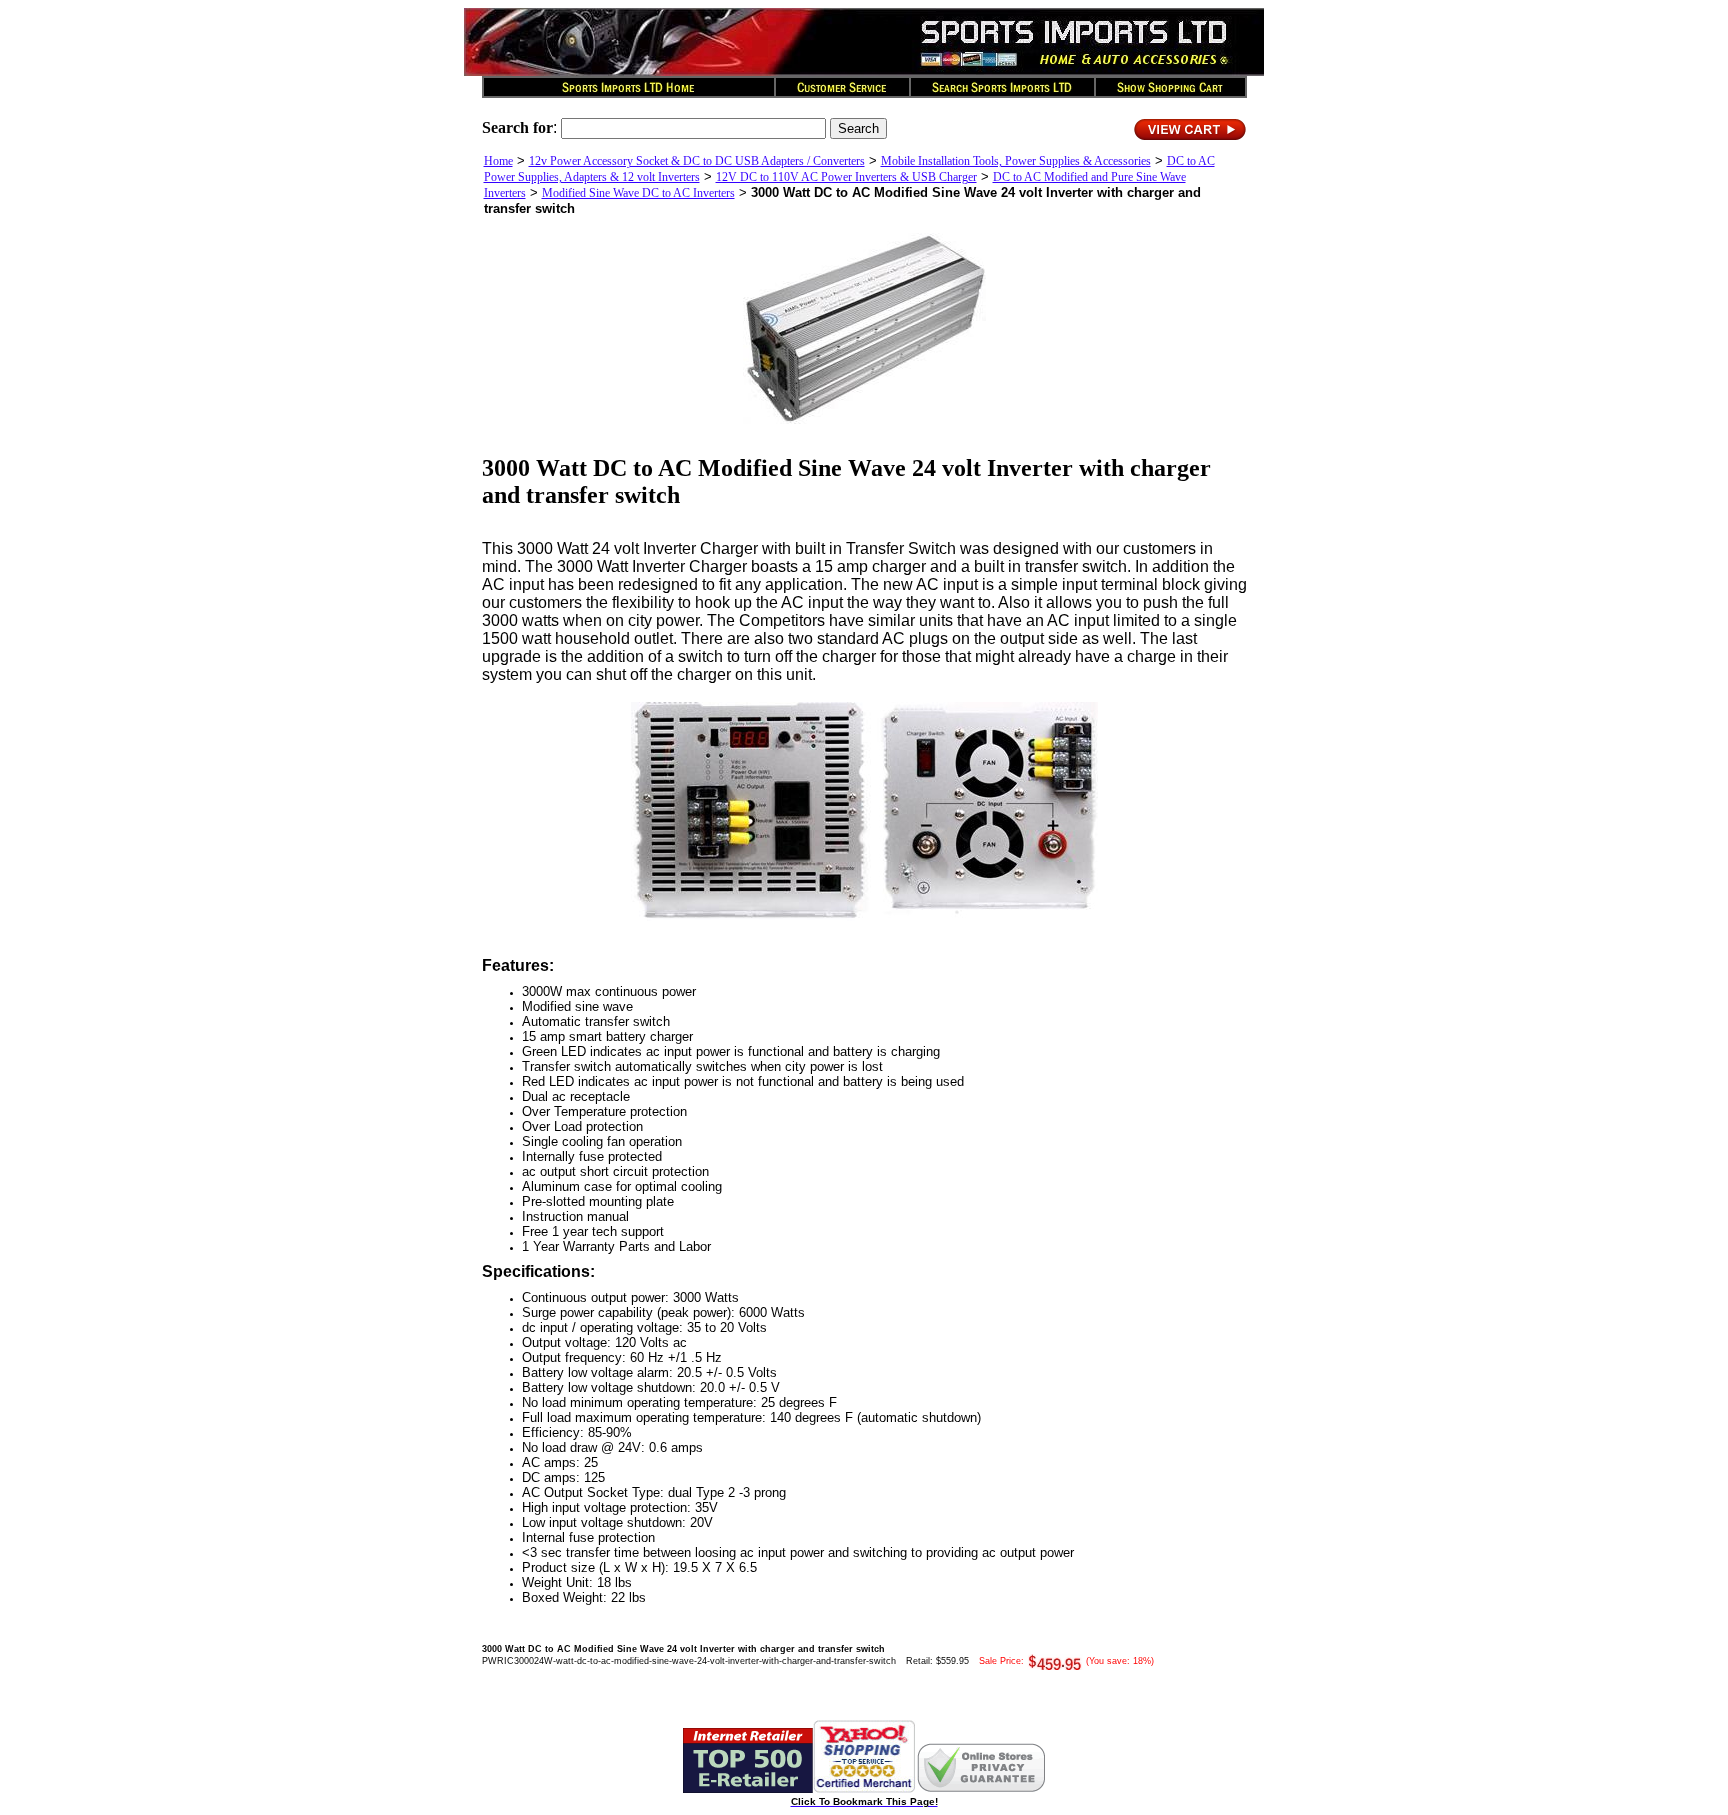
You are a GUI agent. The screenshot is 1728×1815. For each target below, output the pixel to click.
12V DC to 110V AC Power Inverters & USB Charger (846, 177)
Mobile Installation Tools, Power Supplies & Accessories (1016, 161)
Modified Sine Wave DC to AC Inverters (638, 193)
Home (498, 161)
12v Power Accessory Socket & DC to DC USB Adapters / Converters (697, 161)
